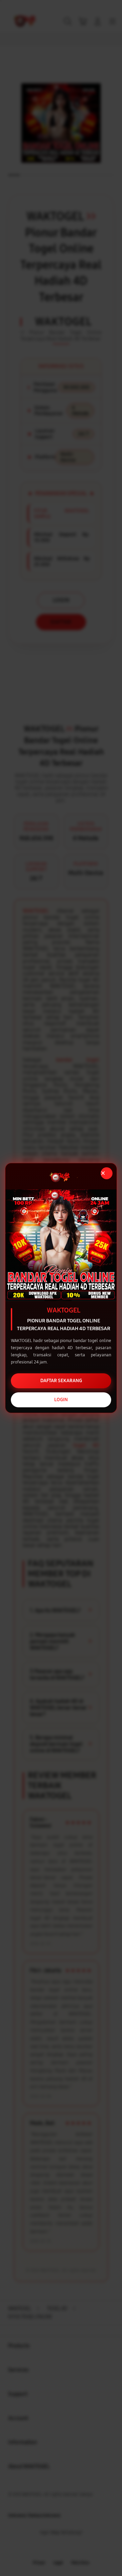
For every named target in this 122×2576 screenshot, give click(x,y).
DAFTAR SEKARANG (61, 1381)
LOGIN (61, 1400)
